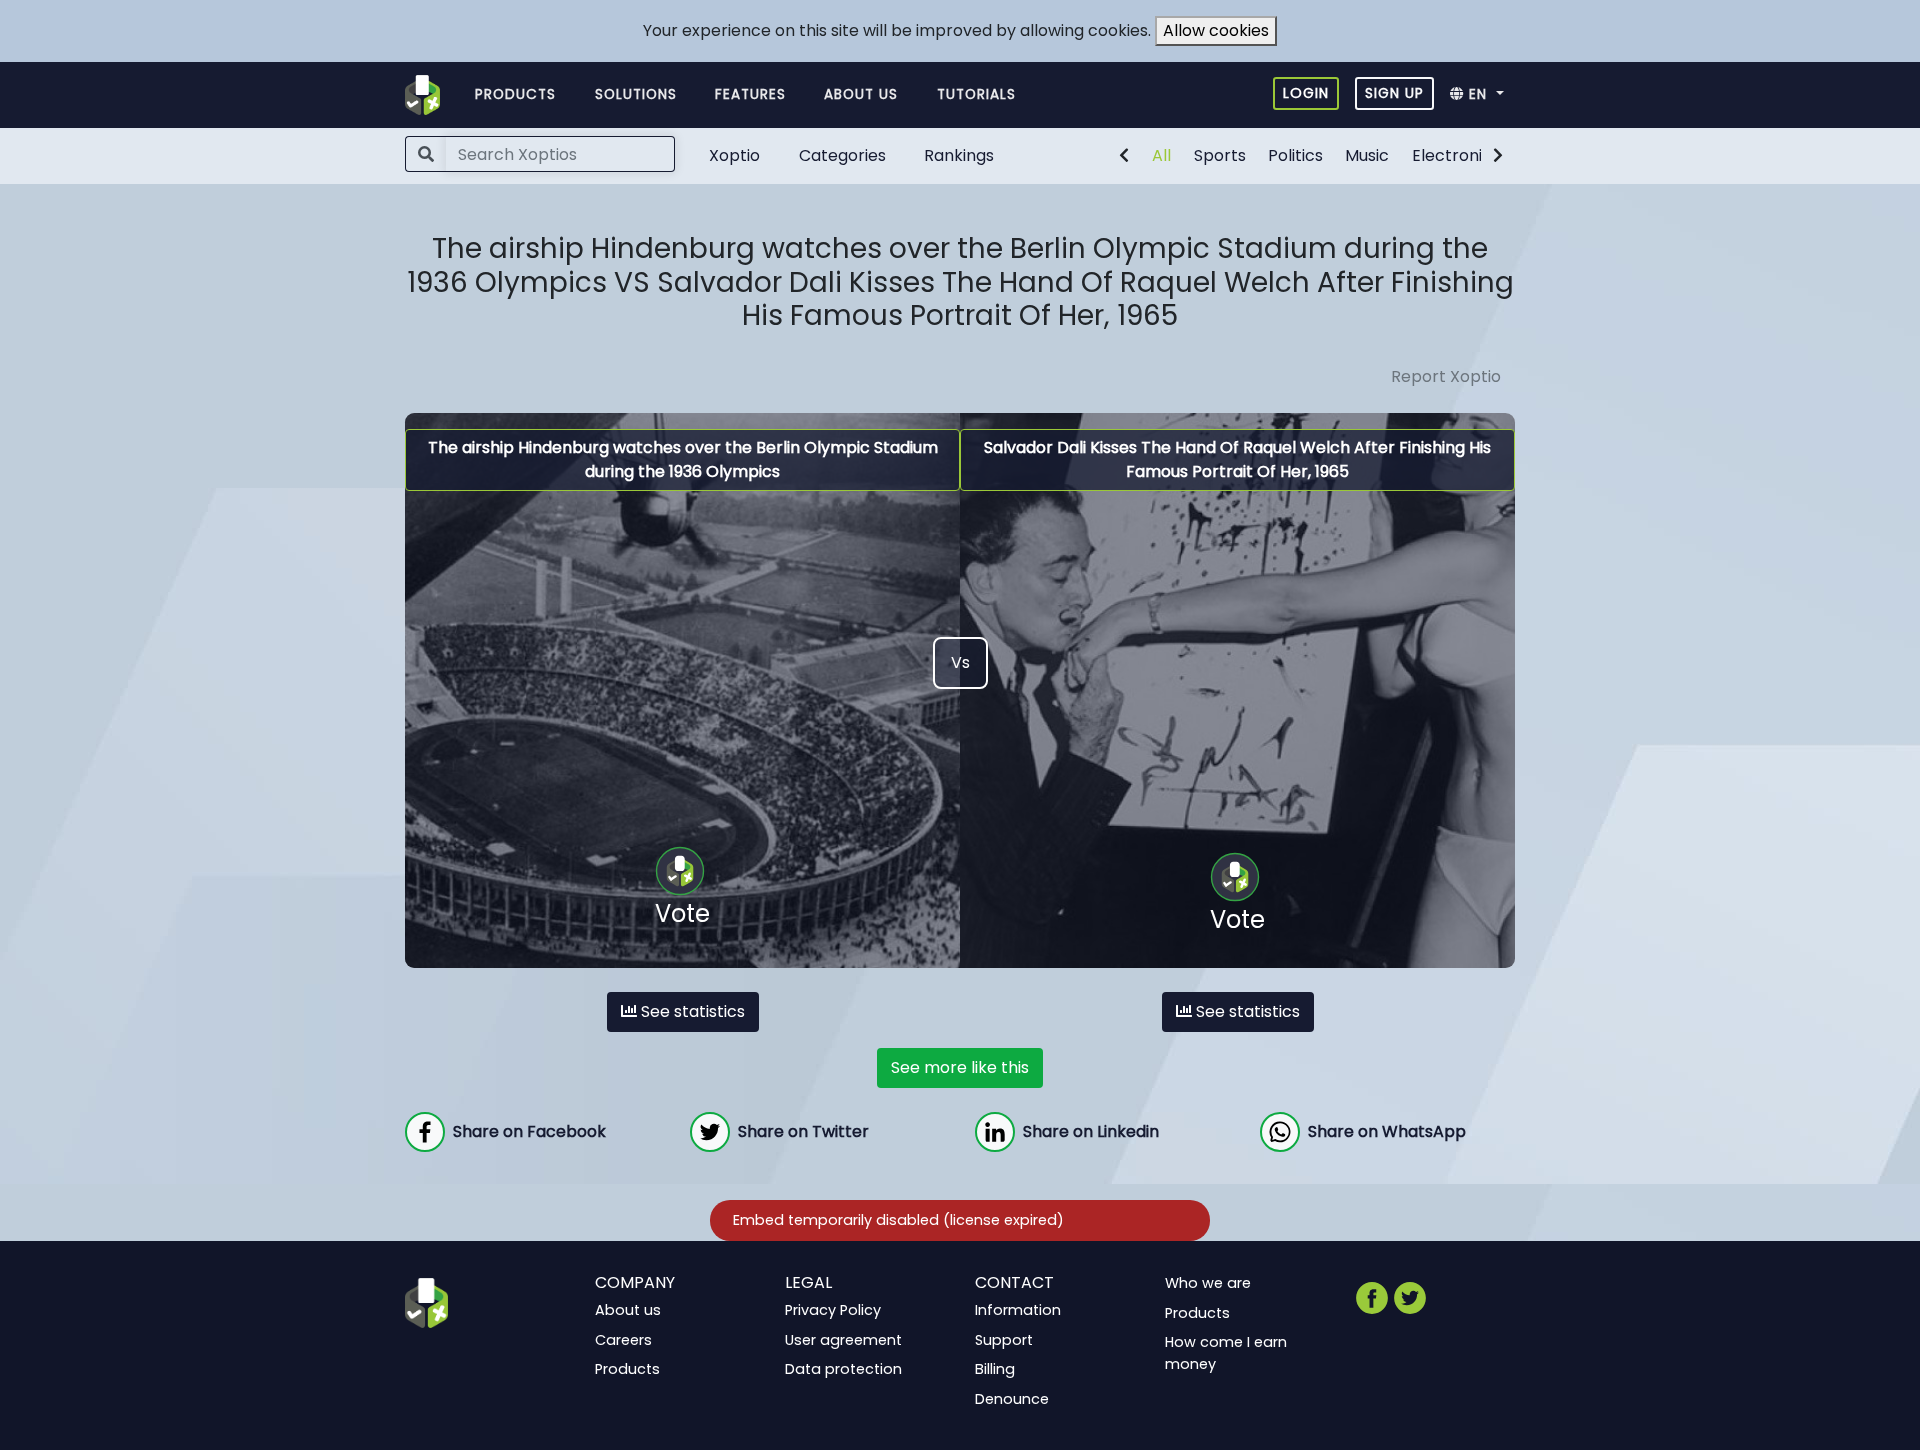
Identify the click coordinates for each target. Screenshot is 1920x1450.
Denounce (1012, 1399)
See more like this (960, 1067)
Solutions (636, 94)
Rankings (959, 155)
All (1161, 155)
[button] (1482, 95)
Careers (623, 1340)
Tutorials (976, 94)
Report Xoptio (1446, 376)
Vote (682, 913)
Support (1004, 1340)
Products (515, 94)
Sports (1220, 155)
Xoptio (734, 155)
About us (861, 94)
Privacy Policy (833, 1310)
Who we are (1208, 1283)
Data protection (843, 1369)
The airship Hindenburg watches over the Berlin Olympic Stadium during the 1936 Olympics (683, 459)
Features (750, 94)
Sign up (1394, 93)
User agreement (843, 1340)
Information (1018, 1310)
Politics (1295, 155)
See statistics (691, 1011)
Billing (995, 1369)
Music (1367, 155)
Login (1306, 93)
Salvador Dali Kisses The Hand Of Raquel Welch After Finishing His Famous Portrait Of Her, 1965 (1237, 459)
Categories (842, 155)
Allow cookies (1216, 30)
